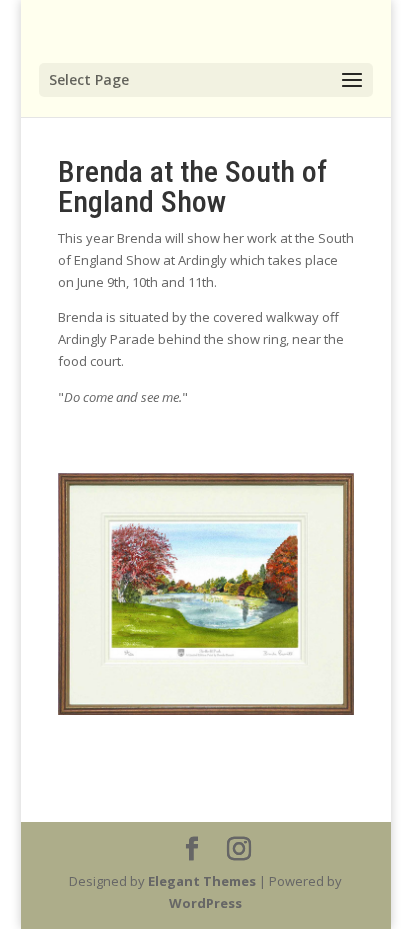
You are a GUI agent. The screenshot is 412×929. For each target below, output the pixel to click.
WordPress (205, 903)
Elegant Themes (202, 881)
